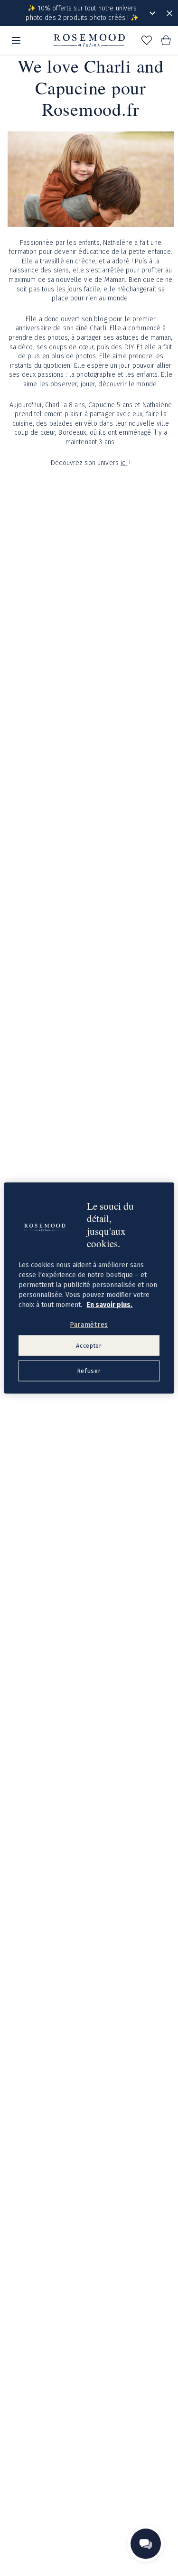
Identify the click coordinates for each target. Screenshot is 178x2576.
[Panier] (166, 40)
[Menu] (16, 40)
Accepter (89, 1345)
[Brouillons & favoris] (147, 40)
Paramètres (89, 1325)
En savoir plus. (109, 1305)
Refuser (89, 1371)
